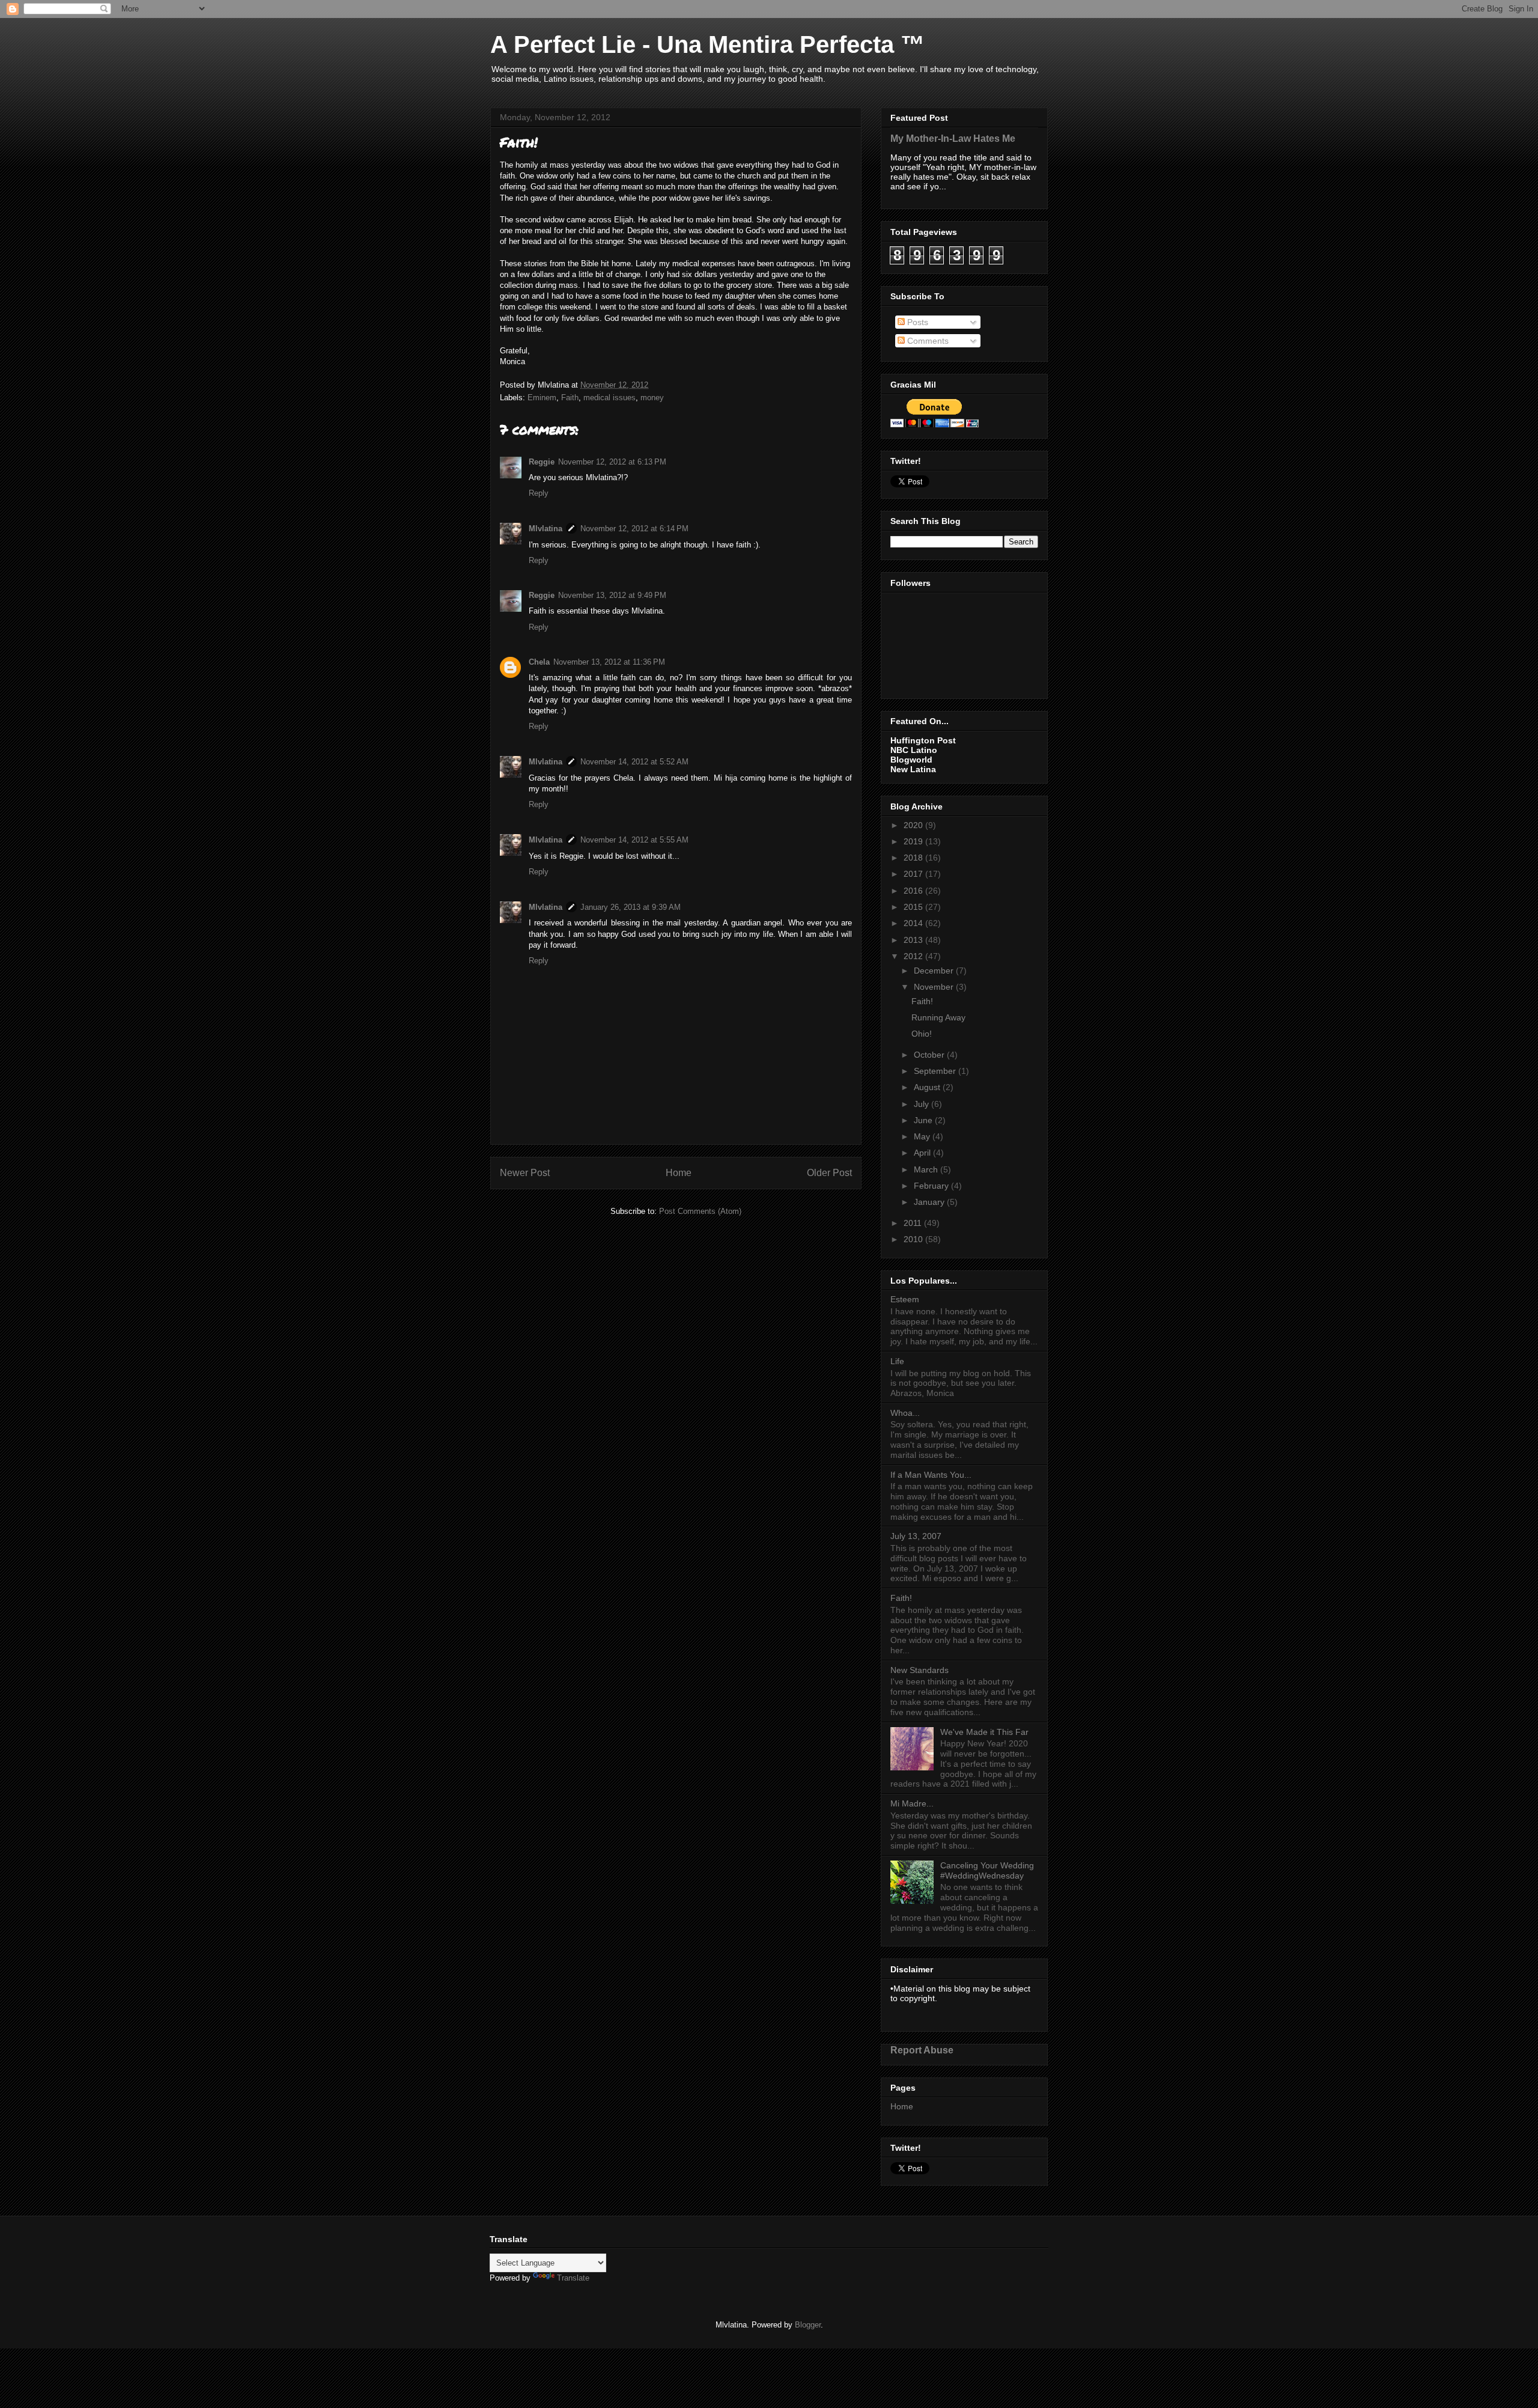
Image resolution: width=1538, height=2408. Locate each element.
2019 (914, 841)
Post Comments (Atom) (700, 1211)
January (930, 1202)
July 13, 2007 (916, 1536)
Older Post (829, 1173)
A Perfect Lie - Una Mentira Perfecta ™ (707, 44)
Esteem (905, 1299)
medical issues (609, 398)
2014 (914, 923)
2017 (914, 874)
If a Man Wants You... (931, 1475)
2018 (914, 858)
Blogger (808, 2325)
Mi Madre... (912, 1803)
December (935, 971)
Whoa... (905, 1413)
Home (679, 1173)
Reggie (542, 462)
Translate (573, 2278)
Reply (539, 493)
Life (897, 1361)
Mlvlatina (546, 529)
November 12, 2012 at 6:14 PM (634, 529)
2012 (914, 956)
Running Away (938, 1017)
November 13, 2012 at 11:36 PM (609, 662)
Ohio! (922, 1034)
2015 (914, 907)
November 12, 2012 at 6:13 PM (612, 462)
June (924, 1120)
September (936, 1071)
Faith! (922, 1001)
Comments (927, 341)
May (923, 1136)
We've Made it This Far (984, 1732)
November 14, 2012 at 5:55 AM (634, 840)
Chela (539, 662)
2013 (914, 940)
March (927, 1169)
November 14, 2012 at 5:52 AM (634, 762)
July (922, 1104)
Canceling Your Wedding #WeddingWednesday (987, 1870)
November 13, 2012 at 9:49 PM (612, 595)
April (923, 1153)
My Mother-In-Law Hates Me (953, 138)
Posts (916, 322)
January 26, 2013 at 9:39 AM (631, 907)
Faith (570, 398)
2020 (914, 825)
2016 (914, 891)
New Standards (919, 1670)
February (932, 1186)
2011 (914, 1223)
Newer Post (525, 1173)
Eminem (542, 398)
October (930, 1055)
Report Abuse (922, 2050)
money (652, 398)
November (935, 987)
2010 (914, 1239)
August (928, 1087)
